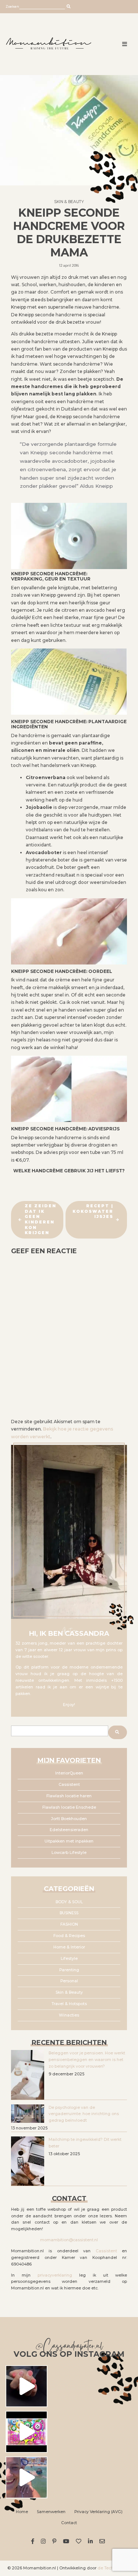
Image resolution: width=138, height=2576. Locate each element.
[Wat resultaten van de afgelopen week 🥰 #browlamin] (26, 2386)
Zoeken (12, 6)
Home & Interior (69, 1947)
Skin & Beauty (69, 202)
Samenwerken (51, 2512)
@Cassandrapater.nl (69, 2347)
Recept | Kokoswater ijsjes (93, 1211)
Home (22, 2512)
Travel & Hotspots (69, 2004)
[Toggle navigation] (125, 44)
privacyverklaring (55, 2275)
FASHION (69, 1924)
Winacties (69, 2015)
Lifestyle (69, 1959)
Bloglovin (80, 2541)
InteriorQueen (69, 1773)
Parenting (69, 1970)
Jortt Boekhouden (69, 1819)
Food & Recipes (69, 1936)
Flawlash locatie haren (69, 1796)
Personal (69, 1981)
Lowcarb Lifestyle (69, 1853)
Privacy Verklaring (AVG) (98, 2512)
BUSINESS (69, 1913)
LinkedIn (91, 2541)
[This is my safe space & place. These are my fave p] (26, 2477)
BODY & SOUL (69, 1902)
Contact (69, 2523)
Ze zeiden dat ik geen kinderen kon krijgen (40, 1219)
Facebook (34, 2541)
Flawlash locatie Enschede (69, 1807)
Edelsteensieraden (69, 1830)
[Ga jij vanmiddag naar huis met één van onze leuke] (26, 2432)
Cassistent (69, 1785)
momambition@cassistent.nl (69, 2240)
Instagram (44, 2541)
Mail (103, 2541)
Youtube (67, 2541)
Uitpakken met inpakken (69, 1841)
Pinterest (55, 2541)
